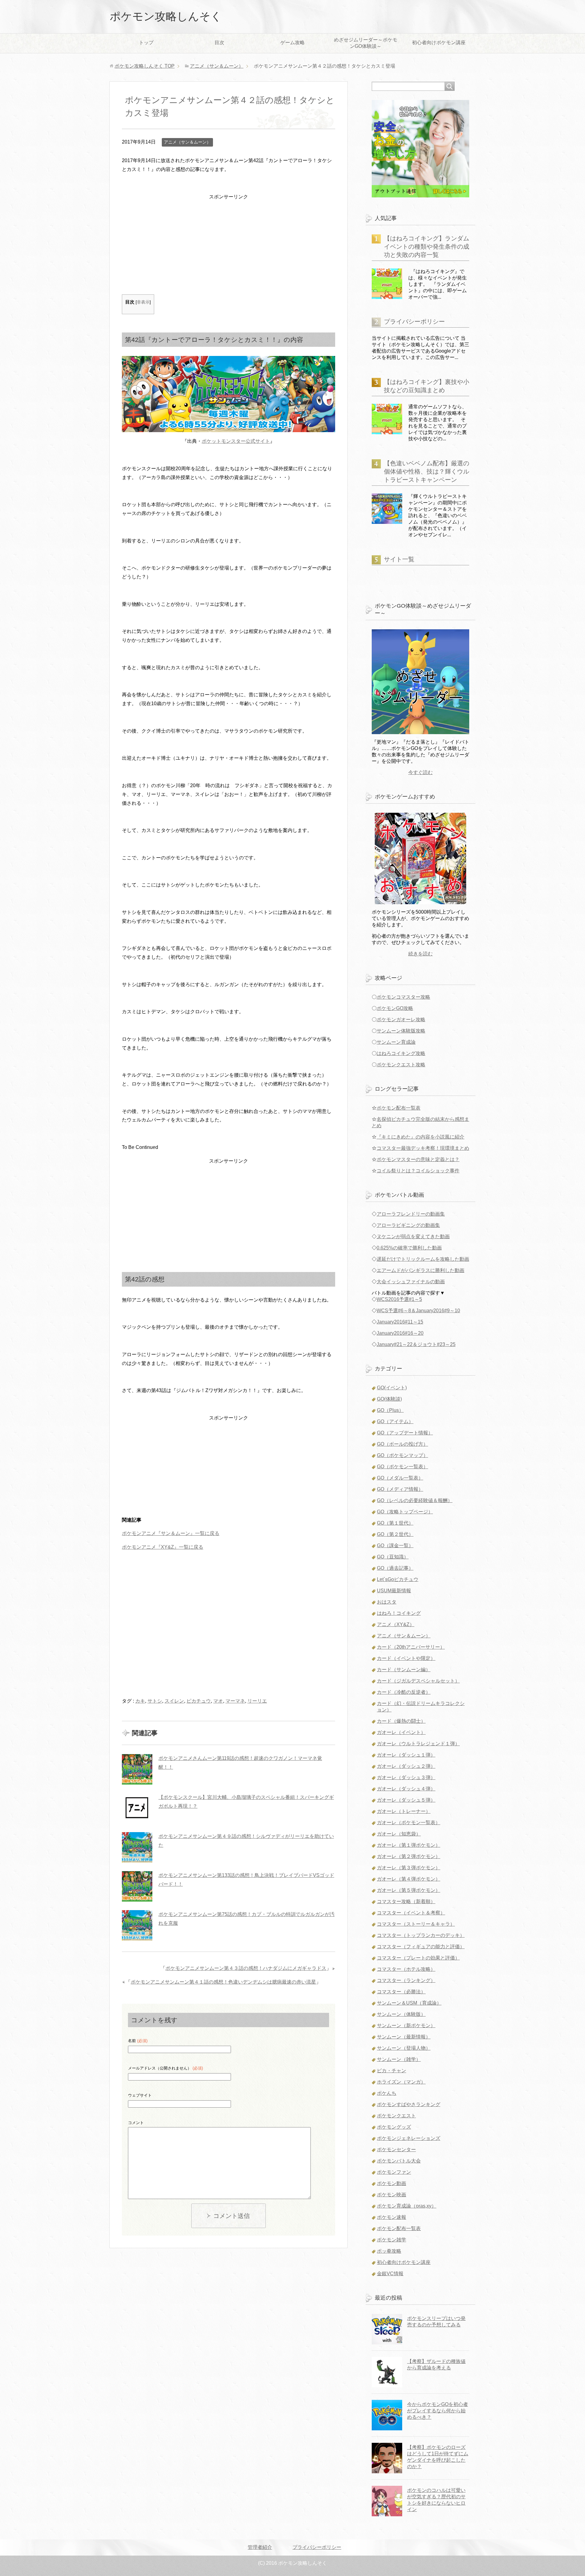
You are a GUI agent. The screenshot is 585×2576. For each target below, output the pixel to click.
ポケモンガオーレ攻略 (401, 1020)
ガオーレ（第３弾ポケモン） (409, 1868)
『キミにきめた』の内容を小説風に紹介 (420, 1137)
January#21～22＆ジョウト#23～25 (416, 1344)
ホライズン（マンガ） (401, 2082)
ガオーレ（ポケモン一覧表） (409, 1823)
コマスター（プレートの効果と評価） (418, 1958)
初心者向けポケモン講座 (439, 43)
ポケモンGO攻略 (395, 1008)
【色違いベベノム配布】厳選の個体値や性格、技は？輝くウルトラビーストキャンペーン (427, 471)
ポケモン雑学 (392, 2240)
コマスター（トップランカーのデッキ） (421, 1935)
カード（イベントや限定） (406, 1658)
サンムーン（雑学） (399, 2059)
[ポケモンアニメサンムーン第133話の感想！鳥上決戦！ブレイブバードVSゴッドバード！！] (137, 1886)
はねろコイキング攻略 (401, 1053)
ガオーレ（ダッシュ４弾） (406, 1789)
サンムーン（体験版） (401, 2014)
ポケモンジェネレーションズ (409, 2138)
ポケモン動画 (392, 2183)
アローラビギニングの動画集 (408, 1225)
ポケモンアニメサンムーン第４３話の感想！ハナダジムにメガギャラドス (246, 1968)
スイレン (174, 1701)
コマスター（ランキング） (406, 1980)
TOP (145, 66)
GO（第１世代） (395, 1523)
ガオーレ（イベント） (401, 1732)
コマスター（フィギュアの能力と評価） (421, 1947)
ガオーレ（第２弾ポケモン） (409, 1856)
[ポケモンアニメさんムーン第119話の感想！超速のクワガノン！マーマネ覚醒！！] (137, 1769)
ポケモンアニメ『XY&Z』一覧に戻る (163, 1547)
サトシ (155, 1701)
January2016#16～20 (400, 1333)
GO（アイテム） (395, 1421)
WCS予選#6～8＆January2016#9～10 (418, 1311)
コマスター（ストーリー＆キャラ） (416, 1924)
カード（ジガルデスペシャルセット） (418, 1681)
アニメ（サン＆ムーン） (187, 142)
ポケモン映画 (392, 2195)
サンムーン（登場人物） (404, 2048)
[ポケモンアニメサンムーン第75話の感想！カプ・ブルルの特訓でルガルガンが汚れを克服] (137, 1925)
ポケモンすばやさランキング (409, 2104)
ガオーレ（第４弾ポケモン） (409, 1879)
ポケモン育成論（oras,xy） (407, 2206)
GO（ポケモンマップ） (402, 1455)
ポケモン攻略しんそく (166, 16)
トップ (146, 43)
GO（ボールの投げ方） (402, 1444)
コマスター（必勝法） (401, 1992)
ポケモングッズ (394, 2127)
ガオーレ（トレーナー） (404, 1811)
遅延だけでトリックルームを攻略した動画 (423, 1259)
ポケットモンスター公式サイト (236, 441)
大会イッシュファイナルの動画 (411, 1282)
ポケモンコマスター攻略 (403, 997)
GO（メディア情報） (400, 1489)
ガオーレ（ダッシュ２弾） (406, 1766)
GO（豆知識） (393, 1557)
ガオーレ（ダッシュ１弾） (406, 1755)
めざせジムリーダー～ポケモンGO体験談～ (366, 43)
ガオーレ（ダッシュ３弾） (406, 1777)
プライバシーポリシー (414, 322)
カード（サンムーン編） (404, 1670)
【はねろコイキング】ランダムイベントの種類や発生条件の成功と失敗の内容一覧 (427, 247)
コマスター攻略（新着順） (406, 1901)
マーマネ (235, 1701)
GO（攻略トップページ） (405, 1512)
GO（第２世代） (395, 1534)
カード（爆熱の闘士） (401, 1721)
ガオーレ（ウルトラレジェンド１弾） (418, 1744)
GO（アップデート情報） (405, 1433)
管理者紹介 (260, 2547)
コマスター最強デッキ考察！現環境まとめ (423, 1148)
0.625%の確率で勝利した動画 (409, 1248)
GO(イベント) (392, 1388)
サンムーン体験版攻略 (401, 1031)
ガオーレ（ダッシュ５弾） (406, 1800)
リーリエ (257, 1701)
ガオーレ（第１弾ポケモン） (409, 1845)
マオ (218, 1701)
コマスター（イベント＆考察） (411, 1913)
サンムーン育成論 (396, 1042)
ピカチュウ (199, 1701)
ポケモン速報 (392, 2217)
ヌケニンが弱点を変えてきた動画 (413, 1236)
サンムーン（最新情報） (404, 2037)
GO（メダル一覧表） (400, 1478)
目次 (219, 43)
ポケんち (387, 2093)
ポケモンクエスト (396, 2116)
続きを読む (420, 954)
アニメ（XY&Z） (396, 1624)
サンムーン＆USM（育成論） (409, 2003)
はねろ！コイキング (399, 1613)
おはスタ (387, 1602)
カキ (140, 1701)
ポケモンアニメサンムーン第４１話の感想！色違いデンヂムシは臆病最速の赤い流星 (223, 1982)
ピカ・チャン (392, 2071)
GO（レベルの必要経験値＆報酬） (415, 1500)
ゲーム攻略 (292, 43)
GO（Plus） (390, 1410)
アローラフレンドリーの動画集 (411, 1214)
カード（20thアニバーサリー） (411, 1647)
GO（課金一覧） (395, 1546)
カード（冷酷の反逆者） (404, 1692)
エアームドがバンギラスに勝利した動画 (420, 1270)
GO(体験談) (389, 1399)
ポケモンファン (394, 2172)
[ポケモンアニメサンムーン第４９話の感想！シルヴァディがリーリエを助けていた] (137, 1847)
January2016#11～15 (400, 1322)
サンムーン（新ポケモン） (406, 2025)
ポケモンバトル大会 (399, 2161)
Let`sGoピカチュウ (398, 1579)
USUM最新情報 (394, 1591)
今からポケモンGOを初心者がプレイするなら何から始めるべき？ (438, 2411)
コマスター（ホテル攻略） (406, 1969)
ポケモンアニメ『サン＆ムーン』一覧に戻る (171, 1533)
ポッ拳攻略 (389, 2251)
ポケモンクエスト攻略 (401, 1065)
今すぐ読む (420, 772)
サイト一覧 (399, 559)
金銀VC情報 (390, 2274)
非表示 (143, 302)
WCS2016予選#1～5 (399, 1299)
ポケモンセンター (396, 2150)
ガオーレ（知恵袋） (399, 1834)
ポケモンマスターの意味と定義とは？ (418, 1159)
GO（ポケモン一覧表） (402, 1467)
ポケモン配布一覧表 (399, 1108)
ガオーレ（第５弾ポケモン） (409, 1890)
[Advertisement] (229, 244)
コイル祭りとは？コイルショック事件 (418, 1171)
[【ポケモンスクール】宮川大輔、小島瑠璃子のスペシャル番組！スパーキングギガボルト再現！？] (137, 1808)
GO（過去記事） (395, 1568)
